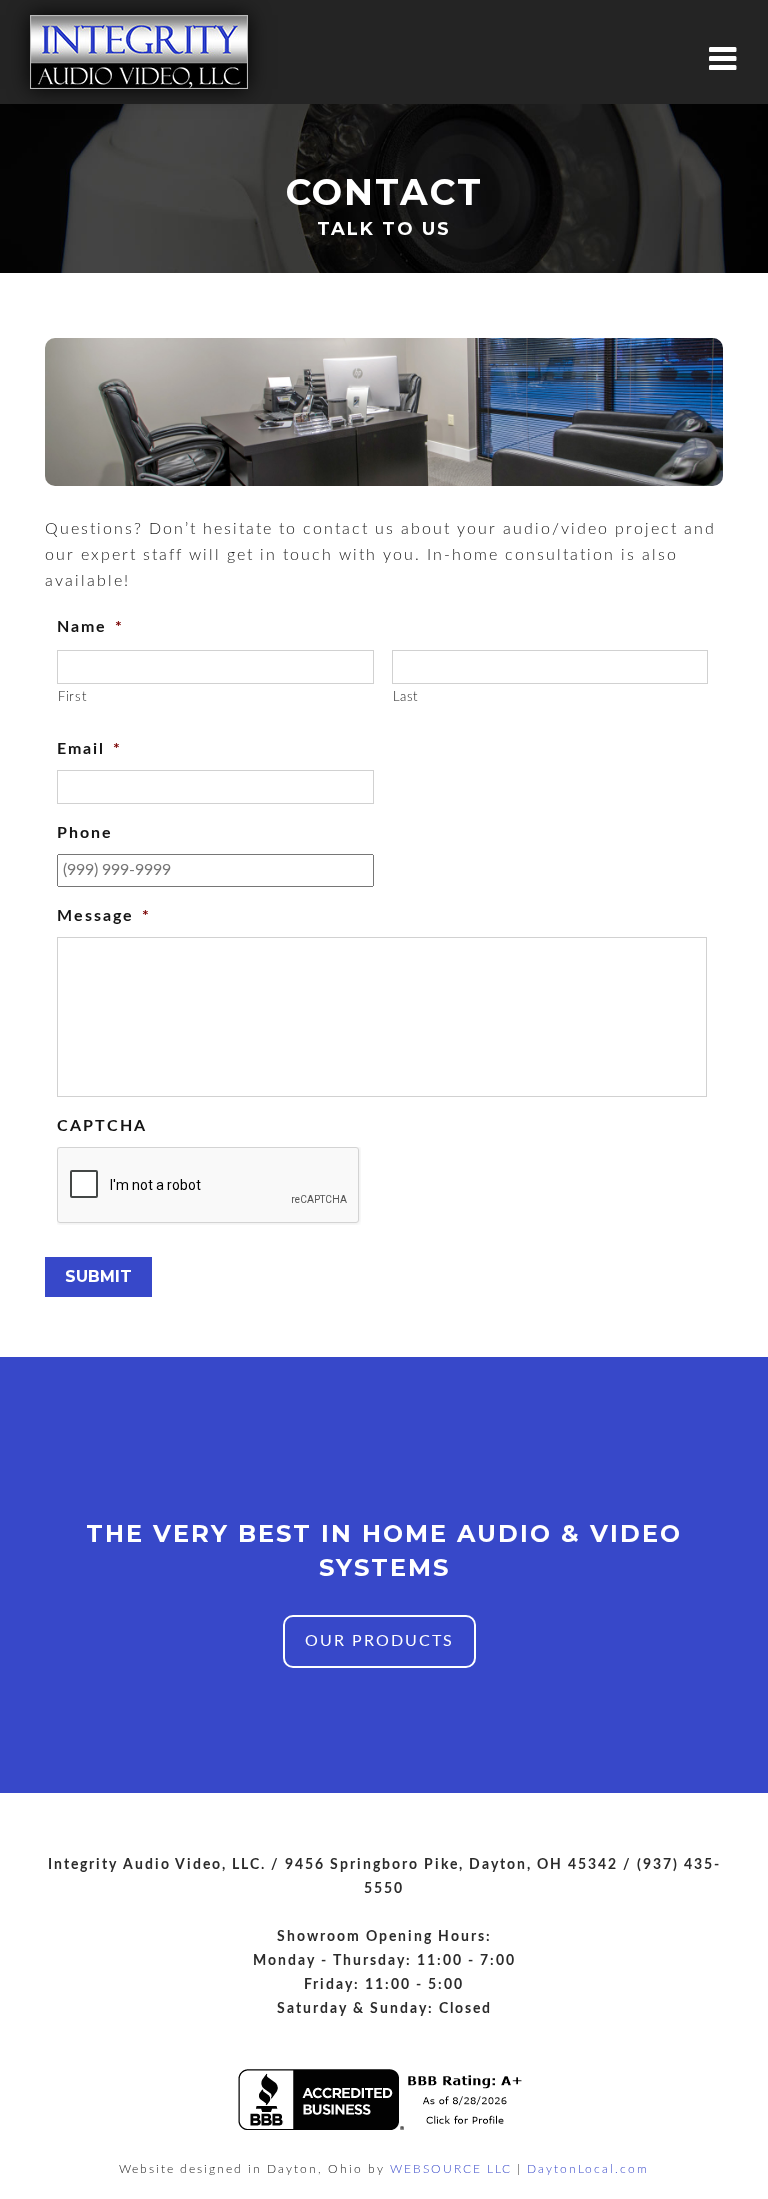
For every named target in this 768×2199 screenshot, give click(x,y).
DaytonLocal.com (588, 2169)
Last (406, 697)
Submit (98, 1276)
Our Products (379, 1641)
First (72, 697)
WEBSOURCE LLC (451, 2169)
